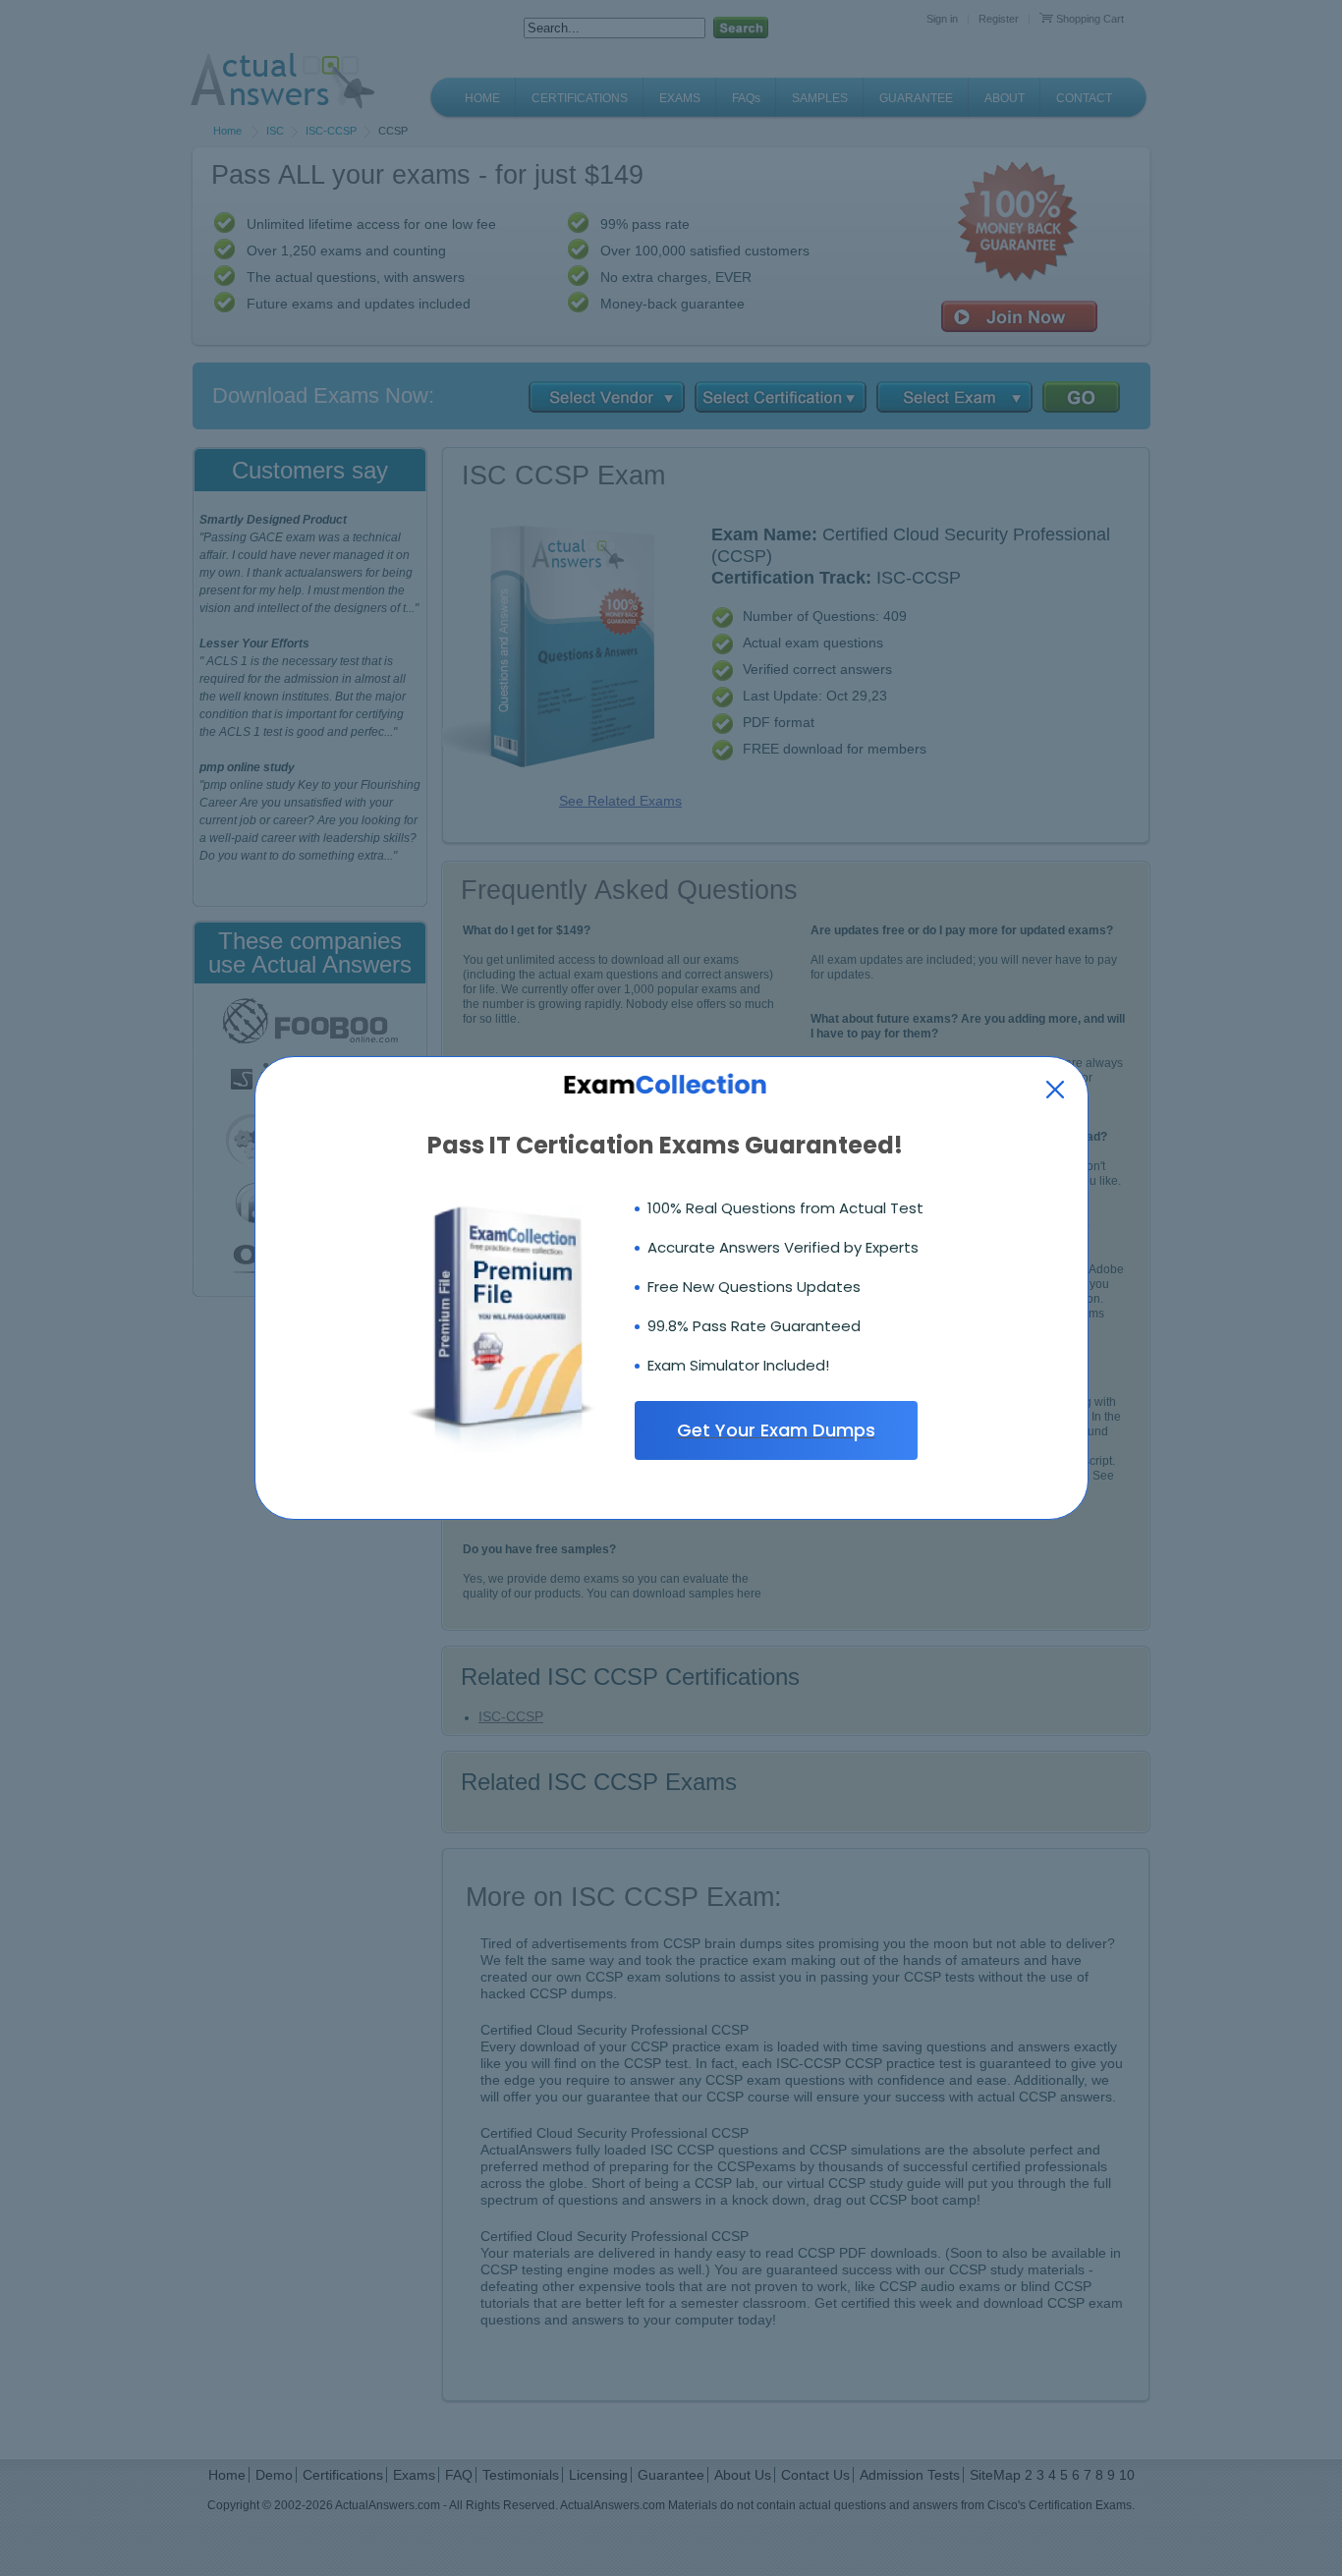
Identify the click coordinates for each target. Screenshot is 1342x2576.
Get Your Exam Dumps (776, 1430)
